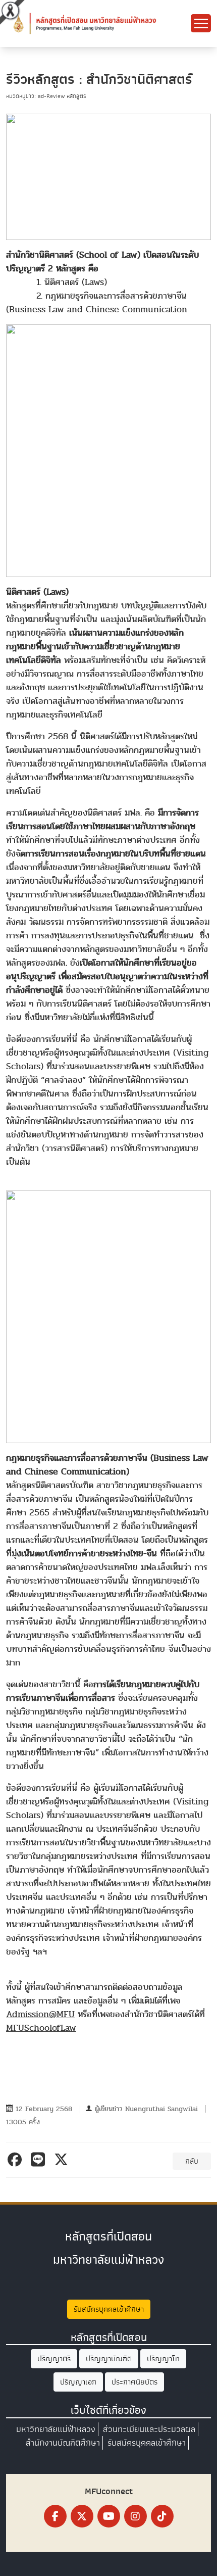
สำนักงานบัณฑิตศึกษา (63, 2443)
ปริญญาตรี (54, 2359)
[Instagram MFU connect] (135, 2516)
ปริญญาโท (163, 2359)
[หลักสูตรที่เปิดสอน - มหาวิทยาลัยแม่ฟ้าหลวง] (83, 23)
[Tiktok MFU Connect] (162, 2516)
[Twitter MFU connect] (82, 2516)
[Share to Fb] (16, 2160)
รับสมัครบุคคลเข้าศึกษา (109, 2309)
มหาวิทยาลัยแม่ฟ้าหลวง (56, 2429)
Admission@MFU (40, 2014)
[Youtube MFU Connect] (109, 2516)
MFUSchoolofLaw (41, 2028)
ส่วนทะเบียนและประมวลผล (149, 2429)
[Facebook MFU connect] (55, 2516)
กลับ (192, 2161)
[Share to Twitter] (63, 2160)
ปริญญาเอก (78, 2382)
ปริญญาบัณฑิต (109, 2359)
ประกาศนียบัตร (134, 2382)
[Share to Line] (40, 2160)
